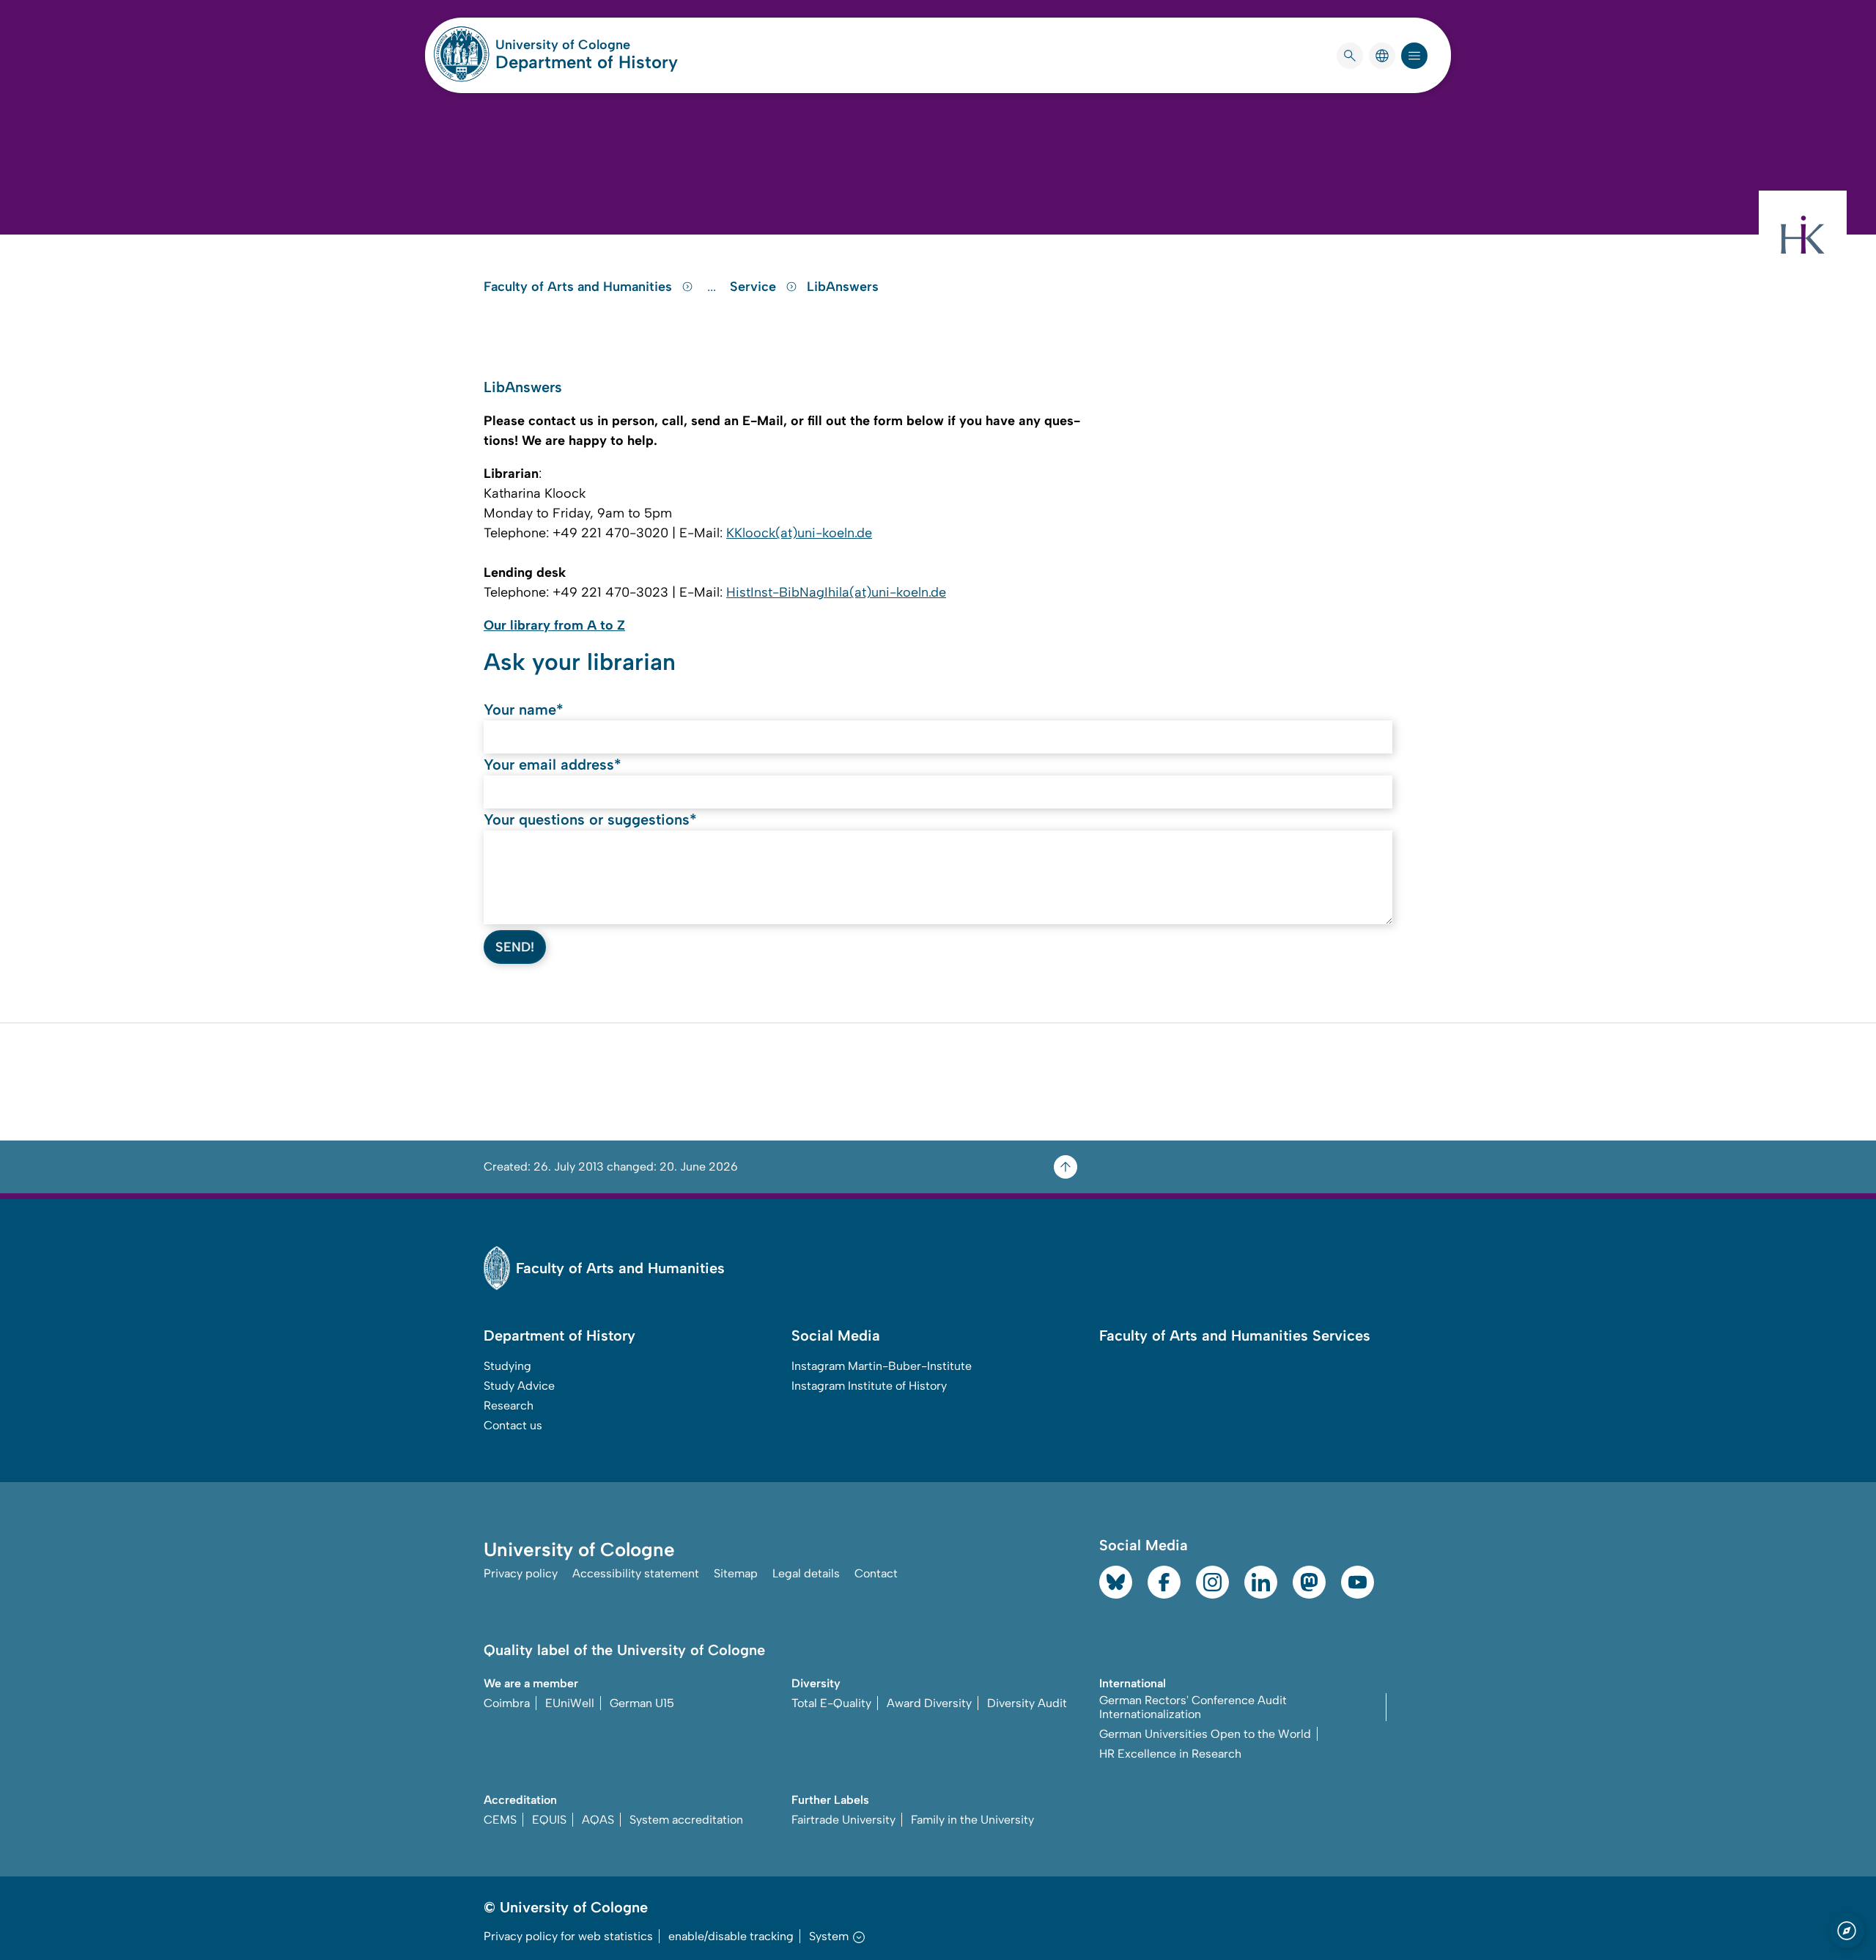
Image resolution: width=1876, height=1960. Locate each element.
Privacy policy (521, 1573)
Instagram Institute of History (869, 1386)
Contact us (513, 1425)
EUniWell (570, 1703)
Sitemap (736, 1573)
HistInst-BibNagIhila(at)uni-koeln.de (836, 592)
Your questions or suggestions (590, 819)
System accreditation (686, 1820)
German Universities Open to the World (1205, 1734)
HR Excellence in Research (1170, 1754)
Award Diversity (929, 1703)
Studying (507, 1366)
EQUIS (549, 1820)
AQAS (598, 1820)
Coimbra (507, 1703)
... (713, 287)
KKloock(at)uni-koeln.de (799, 533)
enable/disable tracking (731, 1936)
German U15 (642, 1703)
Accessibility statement (636, 1573)
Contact (876, 1573)
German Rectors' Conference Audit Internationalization (1193, 1707)
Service (755, 287)
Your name (524, 710)
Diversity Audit (1027, 1703)
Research (509, 1405)
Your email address (553, 765)
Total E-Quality (831, 1703)
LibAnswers (843, 287)
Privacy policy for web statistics (568, 1936)
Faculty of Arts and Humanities (580, 287)
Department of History (587, 62)
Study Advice (519, 1386)
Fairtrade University (843, 1820)
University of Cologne (587, 45)
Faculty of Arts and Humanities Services (1235, 1335)
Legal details (806, 1573)
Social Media (836, 1335)
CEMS (500, 1820)
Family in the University (972, 1820)
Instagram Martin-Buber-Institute (882, 1366)
